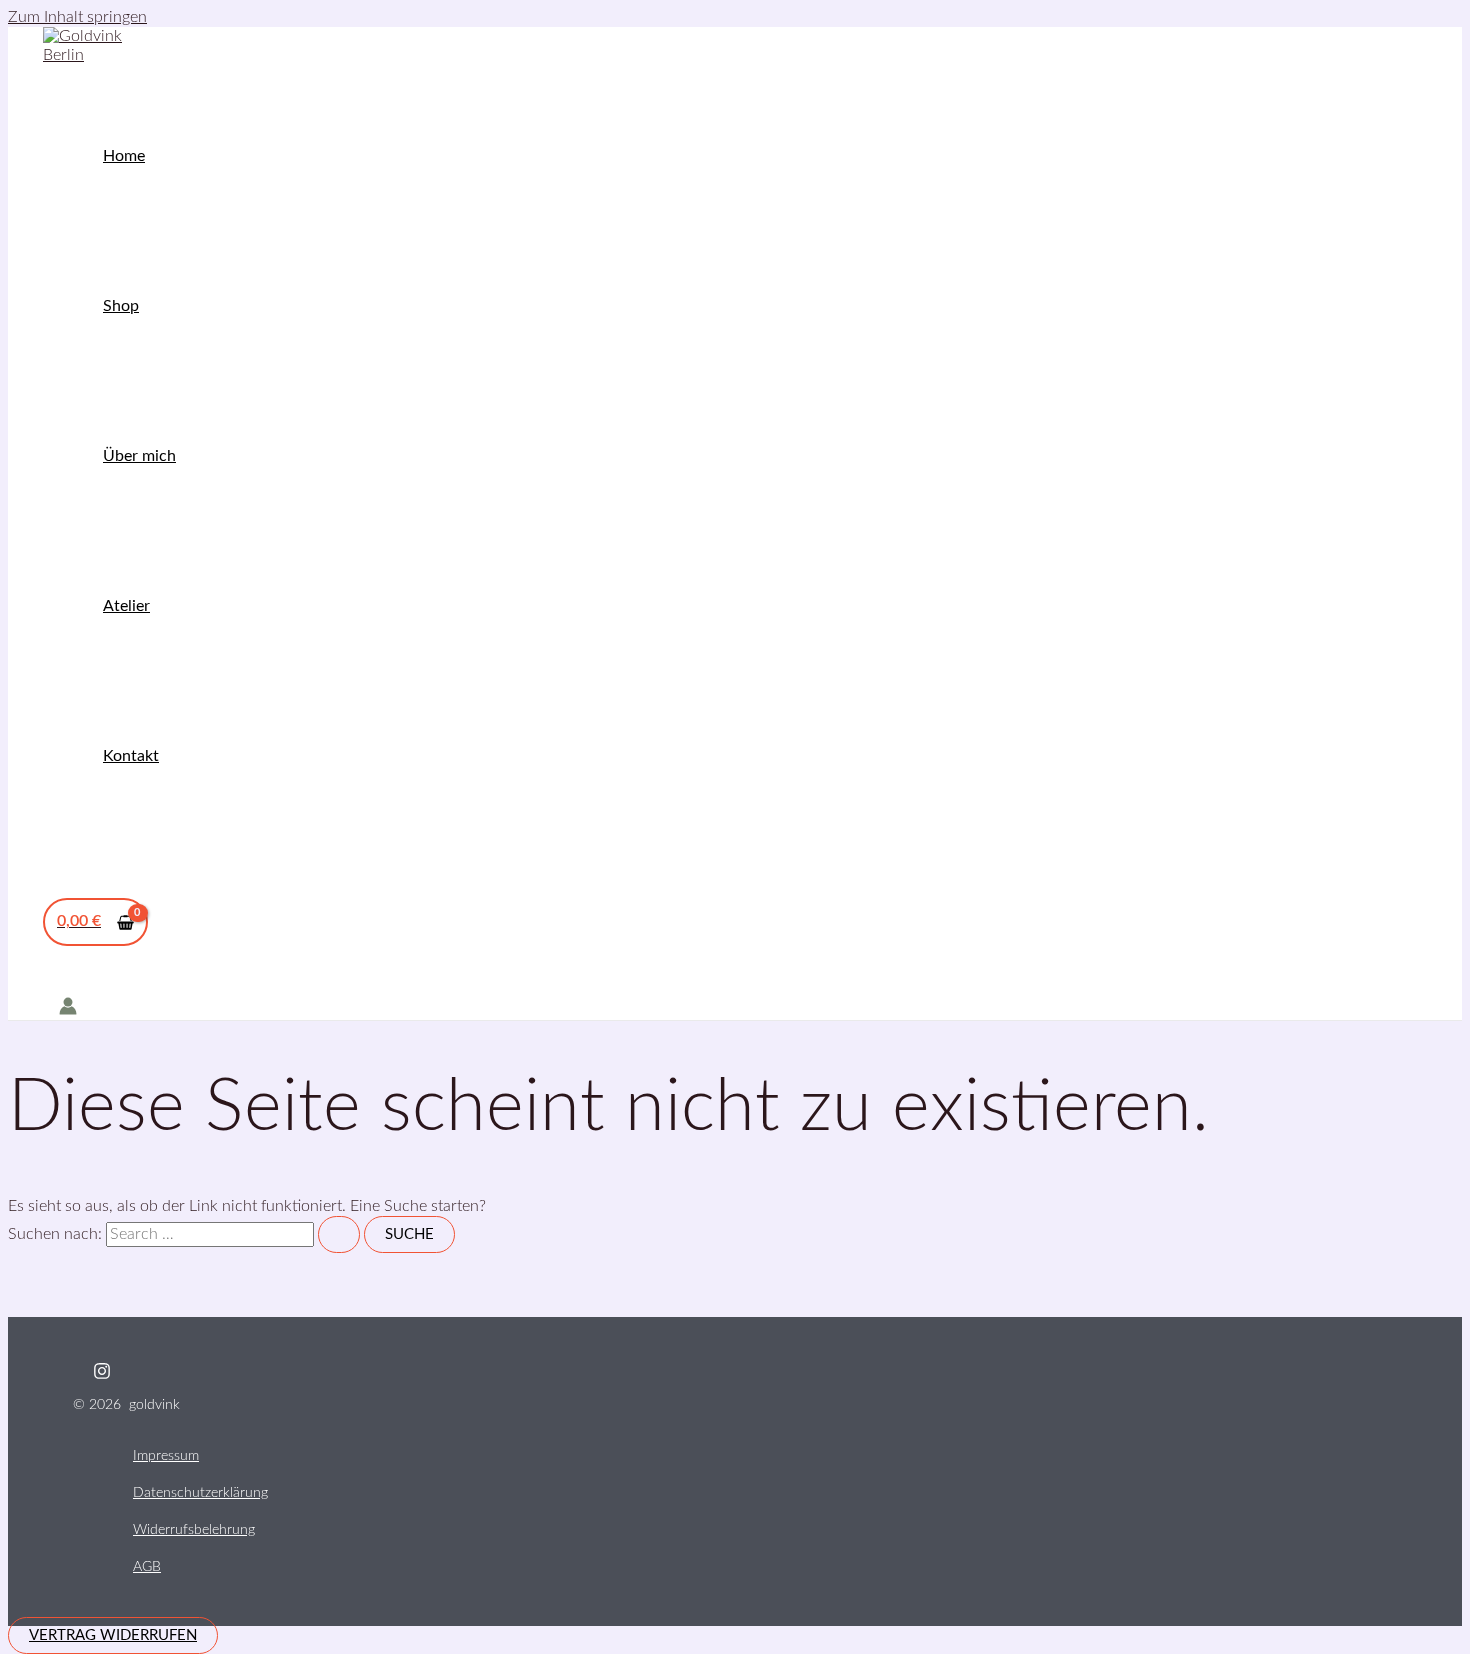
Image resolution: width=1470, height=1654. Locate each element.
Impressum (166, 1456)
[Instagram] (102, 1375)
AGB (147, 1567)
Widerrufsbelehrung (194, 1530)
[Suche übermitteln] (339, 1234)
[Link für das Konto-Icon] (68, 1008)
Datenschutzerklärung (200, 1493)
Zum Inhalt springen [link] (77, 17)
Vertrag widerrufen (113, 1635)
